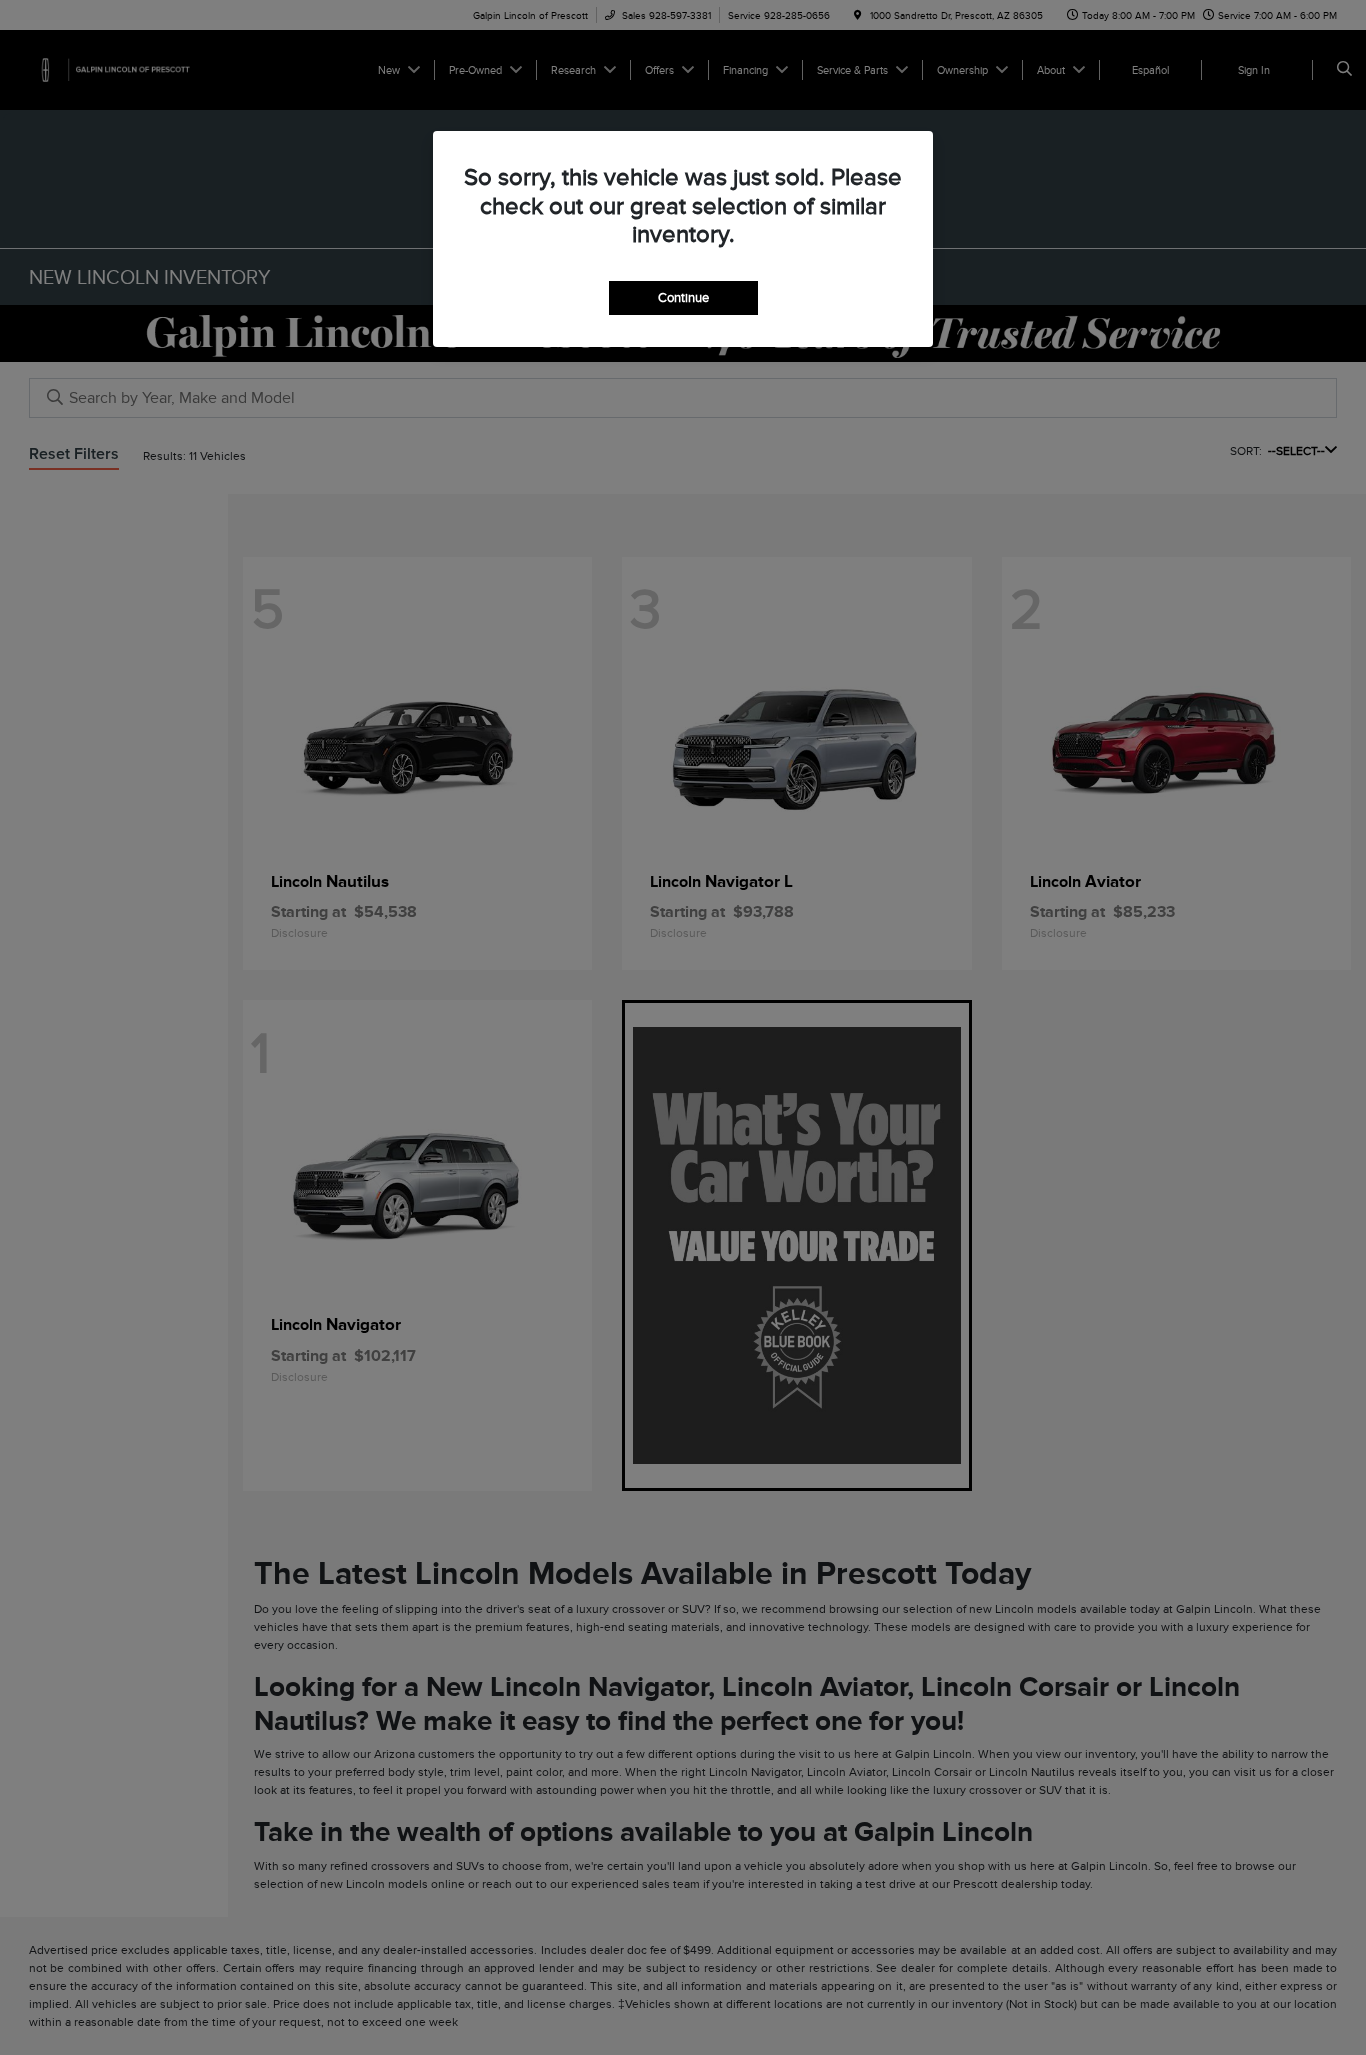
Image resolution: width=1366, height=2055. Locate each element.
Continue (683, 297)
